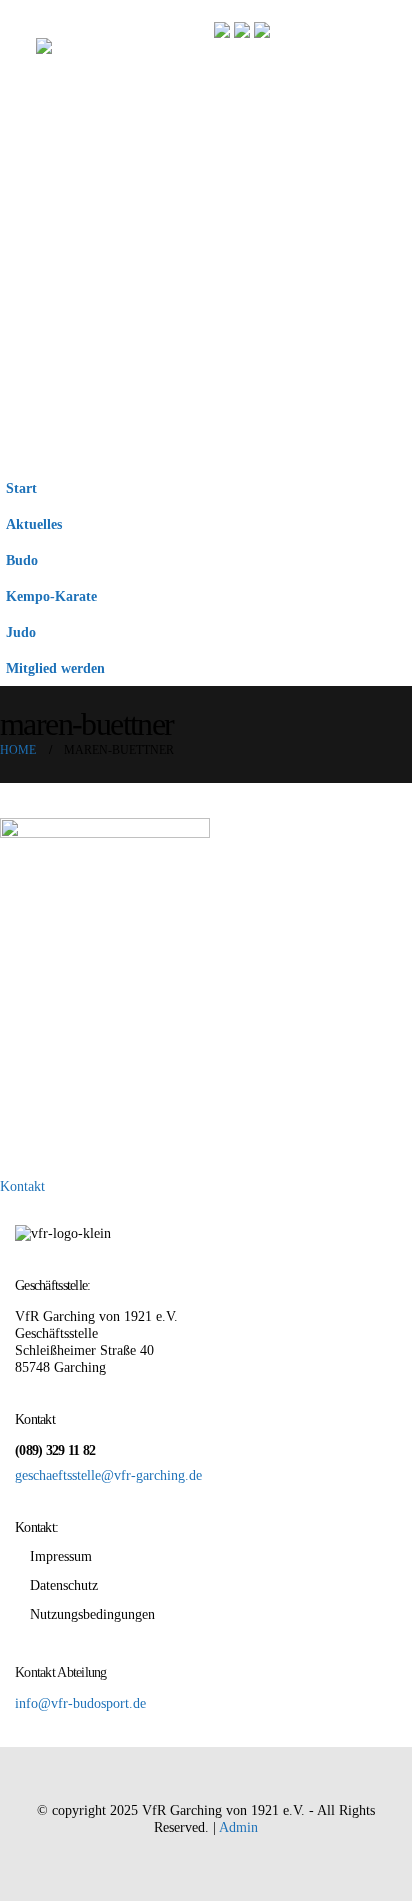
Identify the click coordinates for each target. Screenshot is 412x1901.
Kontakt (22, 1186)
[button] (18, 235)
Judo (21, 632)
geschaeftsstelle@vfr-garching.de (108, 1475)
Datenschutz (64, 1585)
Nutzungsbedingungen (92, 1614)
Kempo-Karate (51, 596)
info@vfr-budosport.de (80, 1703)
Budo (22, 560)
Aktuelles (34, 524)
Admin (238, 1827)
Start (21, 488)
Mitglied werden (55, 668)
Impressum (61, 1556)
